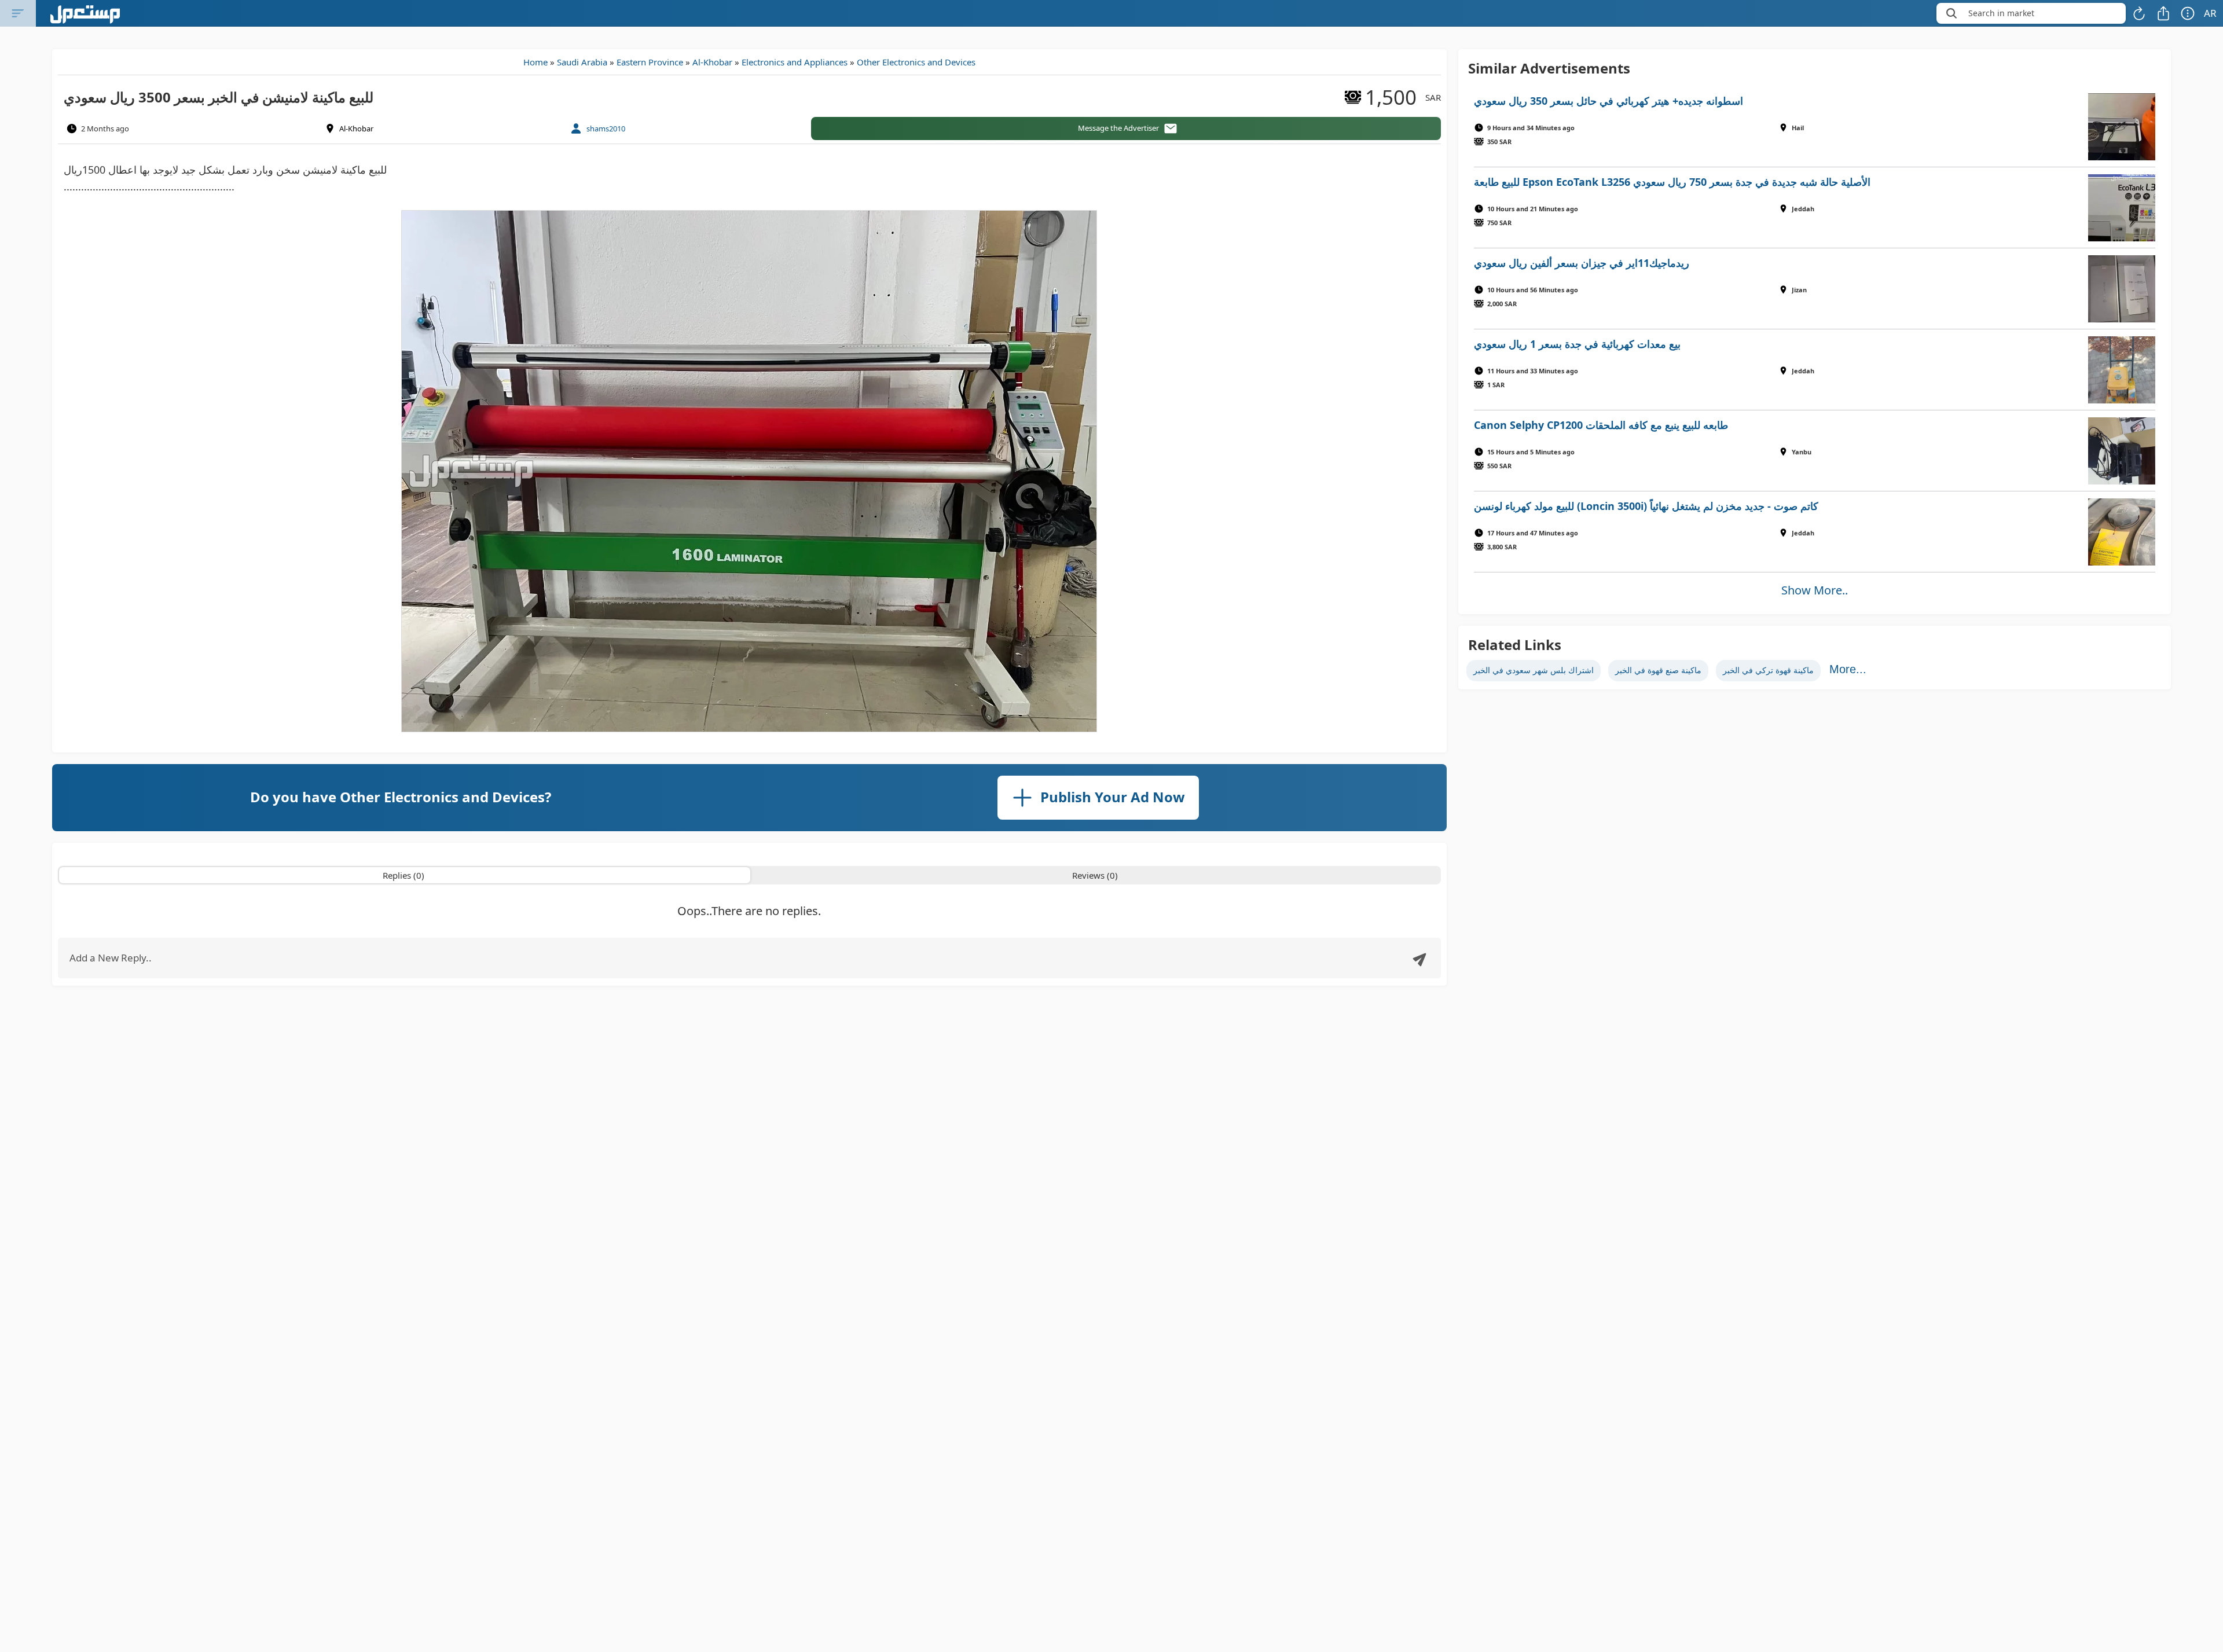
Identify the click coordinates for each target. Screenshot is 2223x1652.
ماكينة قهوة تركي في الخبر (1768, 670)
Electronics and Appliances (795, 62)
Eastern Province (650, 62)
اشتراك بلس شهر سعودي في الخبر (1534, 670)
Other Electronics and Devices (916, 62)
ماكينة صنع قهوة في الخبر (1658, 670)
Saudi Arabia (582, 62)
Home (535, 62)
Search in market (2001, 13)
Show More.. (1815, 590)
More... (1848, 669)
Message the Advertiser (1118, 128)
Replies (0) (403, 875)
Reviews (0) (1095, 875)
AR (2210, 13)
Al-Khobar (712, 62)
